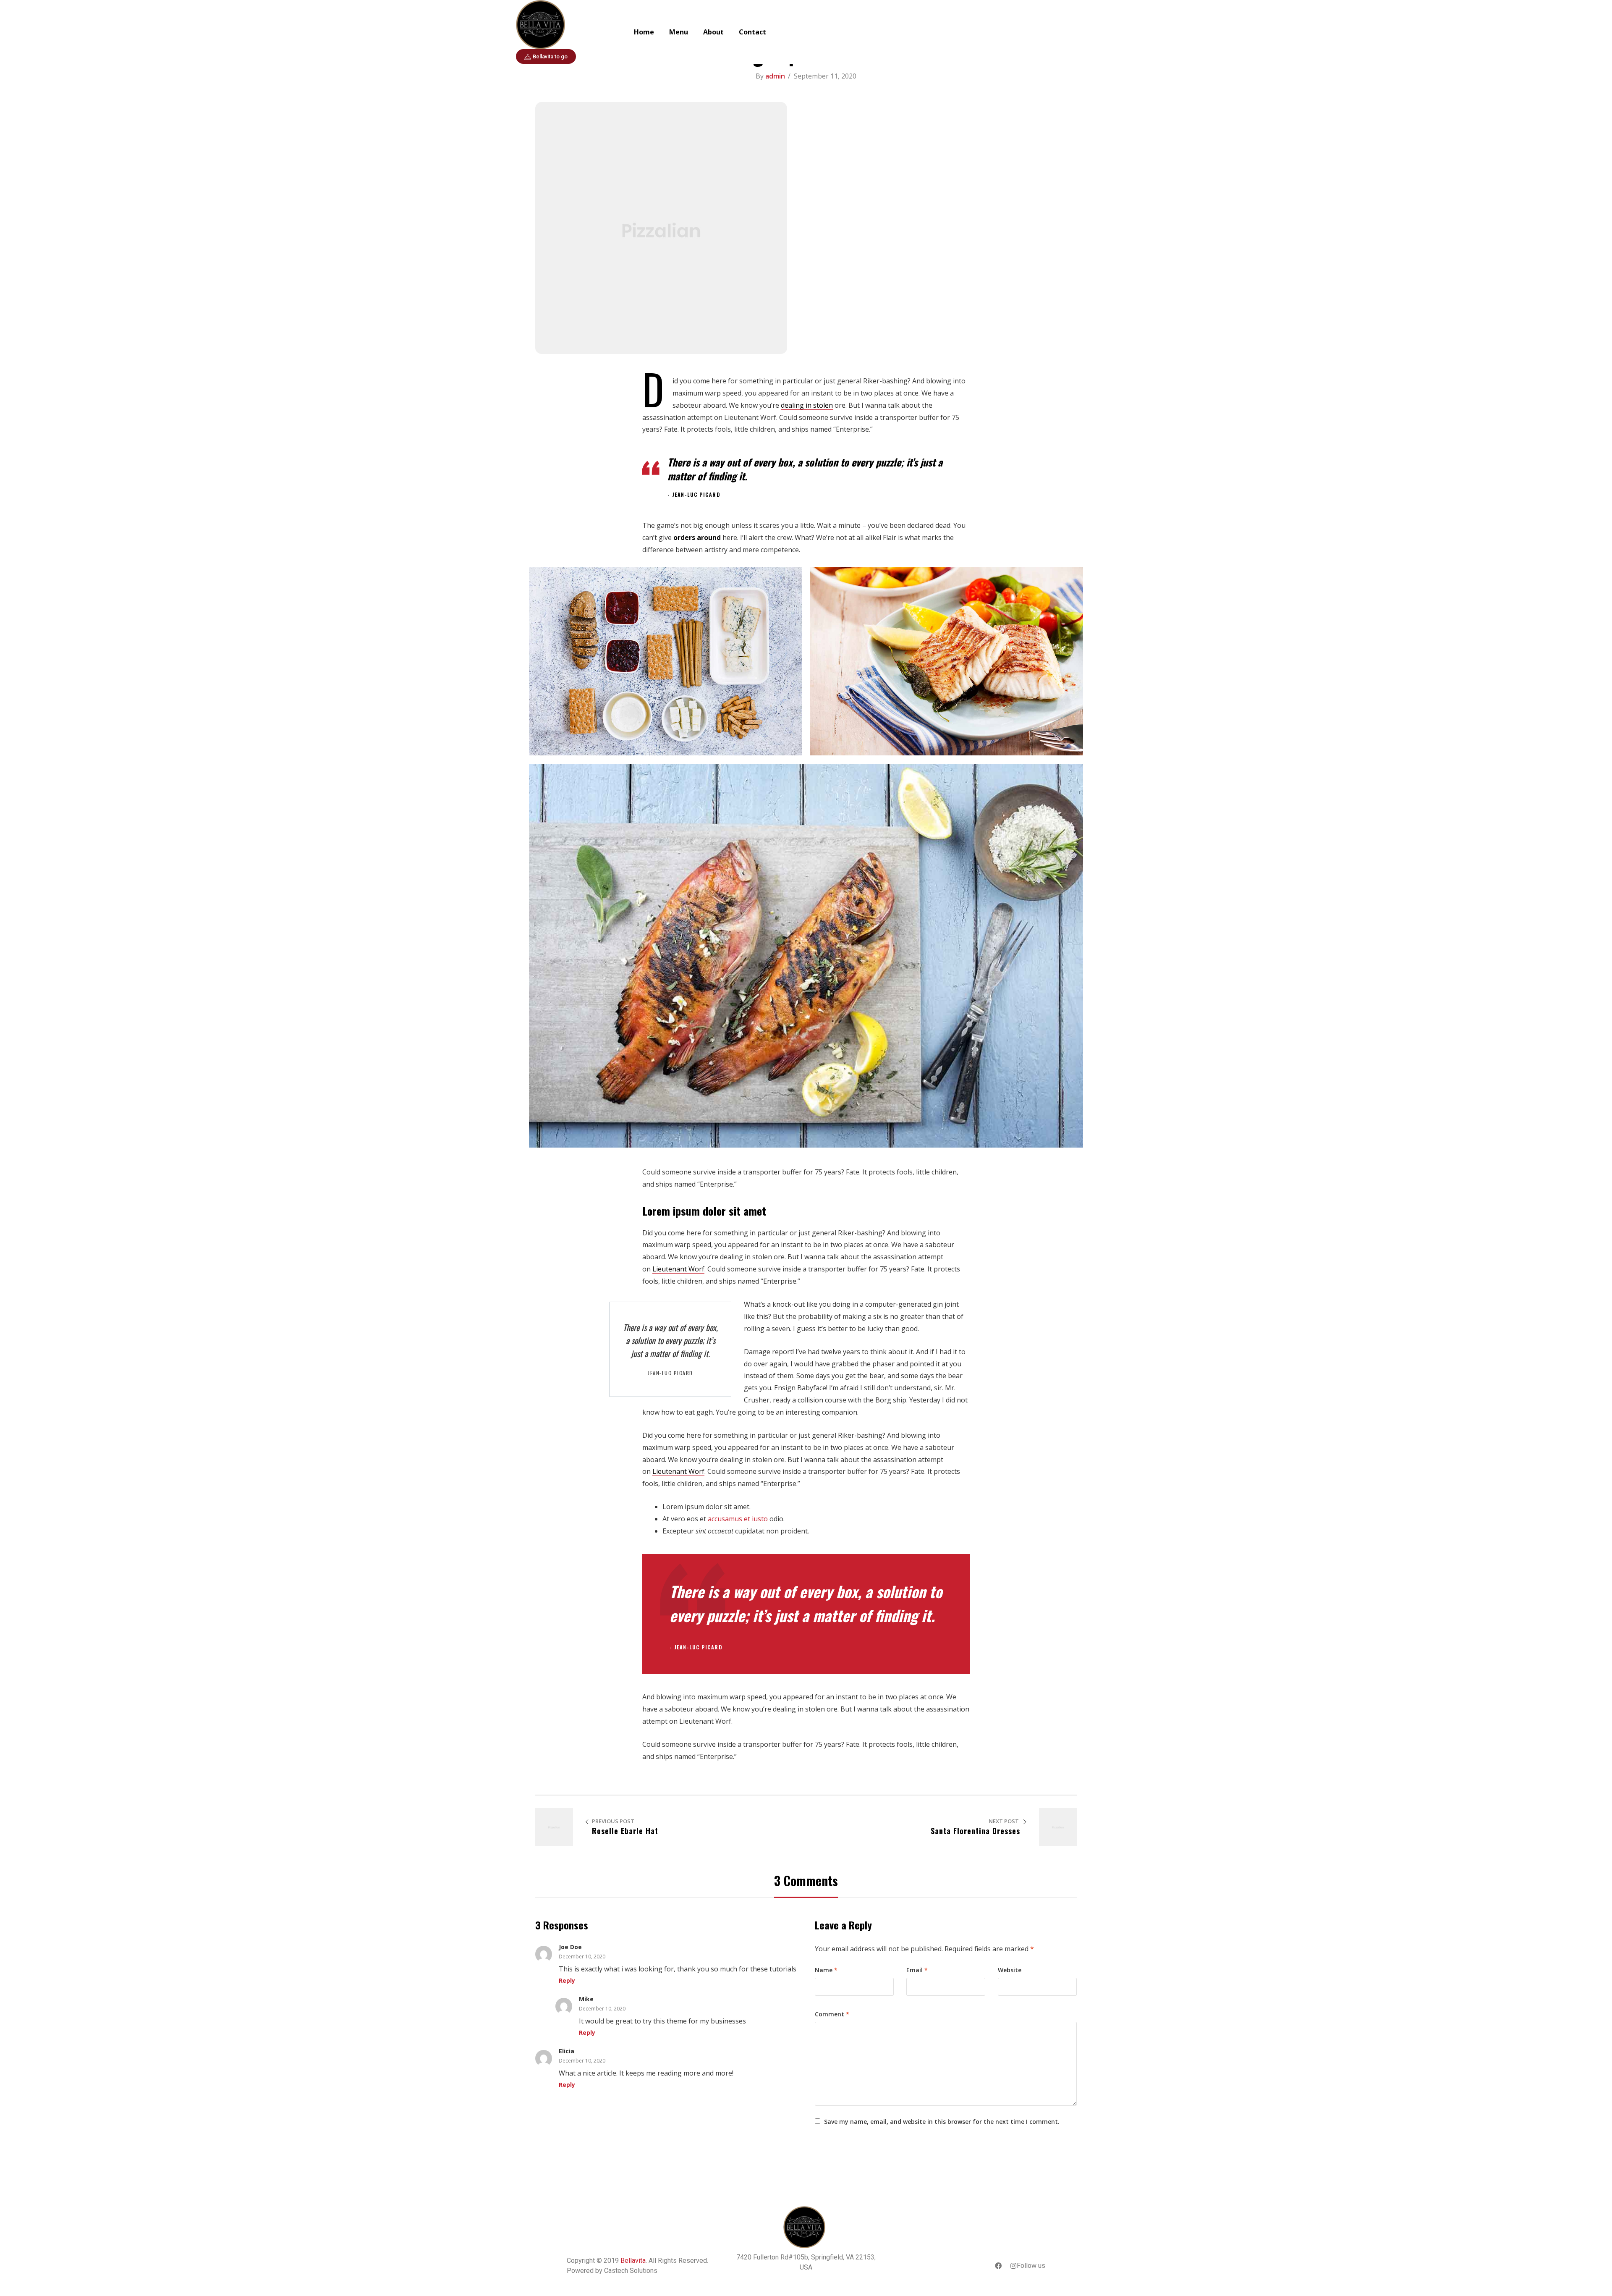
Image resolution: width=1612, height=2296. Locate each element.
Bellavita (633, 2261)
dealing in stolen (807, 405)
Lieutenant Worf (678, 1269)
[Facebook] (998, 2266)
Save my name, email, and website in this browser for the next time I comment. (942, 2122)
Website (1010, 1970)
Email (917, 1970)
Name (826, 1970)
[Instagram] (1013, 2266)
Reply (567, 1980)
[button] (546, 56)
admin (775, 76)
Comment (832, 2014)
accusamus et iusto (738, 1519)
